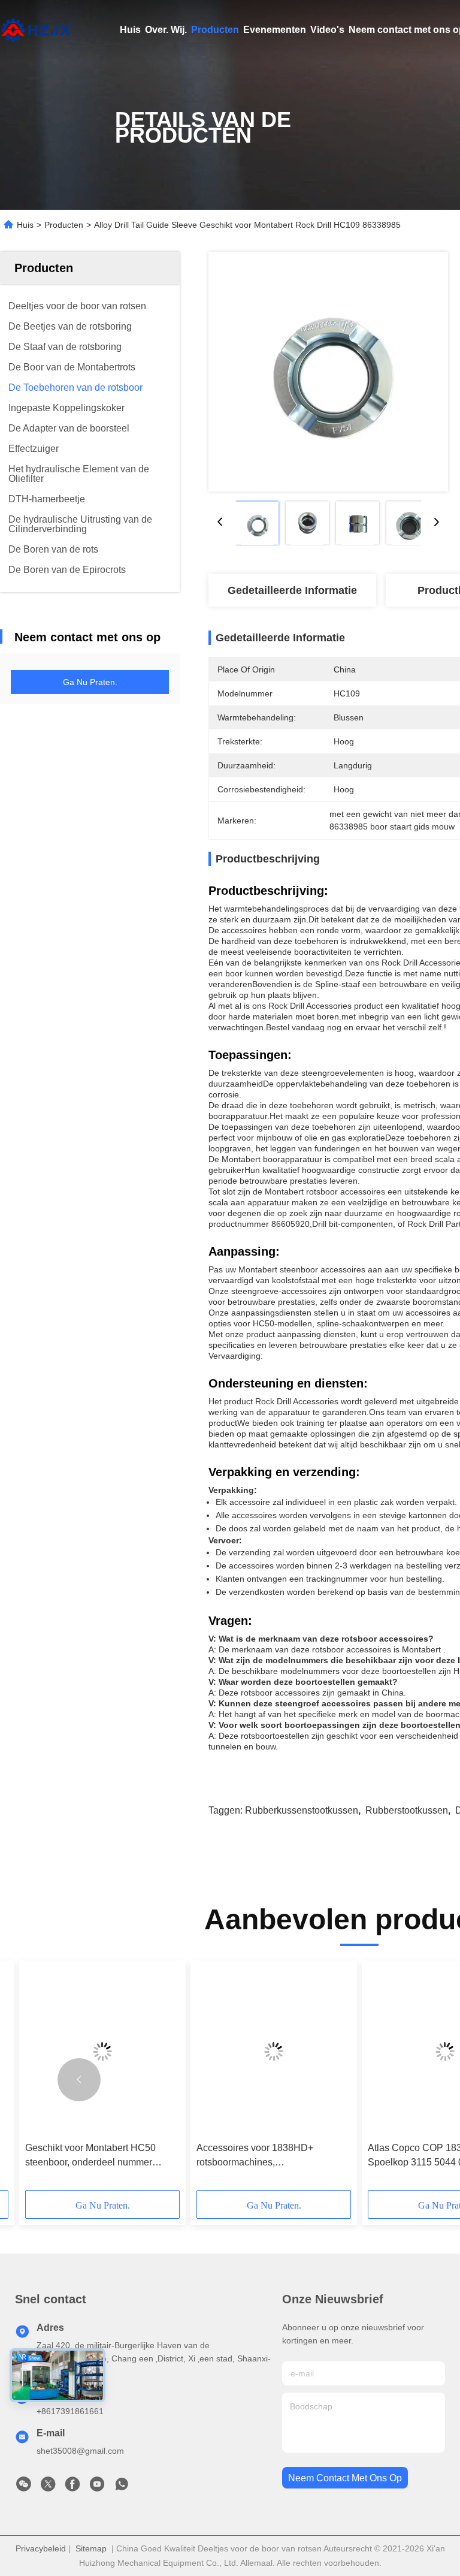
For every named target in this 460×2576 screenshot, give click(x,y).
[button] (79, 2080)
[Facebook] (72, 2487)
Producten (215, 30)
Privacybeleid (41, 2548)
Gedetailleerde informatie (292, 590)
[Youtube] (97, 2487)
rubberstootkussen (407, 1810)
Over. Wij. (166, 30)
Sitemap (91, 2548)
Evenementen (275, 30)
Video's (327, 30)
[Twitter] (48, 2487)
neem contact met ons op (345, 2478)
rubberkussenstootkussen (302, 1810)
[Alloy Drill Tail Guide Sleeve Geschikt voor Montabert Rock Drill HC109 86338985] (328, 372)
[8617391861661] (122, 2487)
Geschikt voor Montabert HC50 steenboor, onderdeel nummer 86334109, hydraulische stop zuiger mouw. (101, 2156)
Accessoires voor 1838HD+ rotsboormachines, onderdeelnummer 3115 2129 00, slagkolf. (267, 2156)
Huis (130, 30)
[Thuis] (36, 30)
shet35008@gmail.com (80, 2451)
